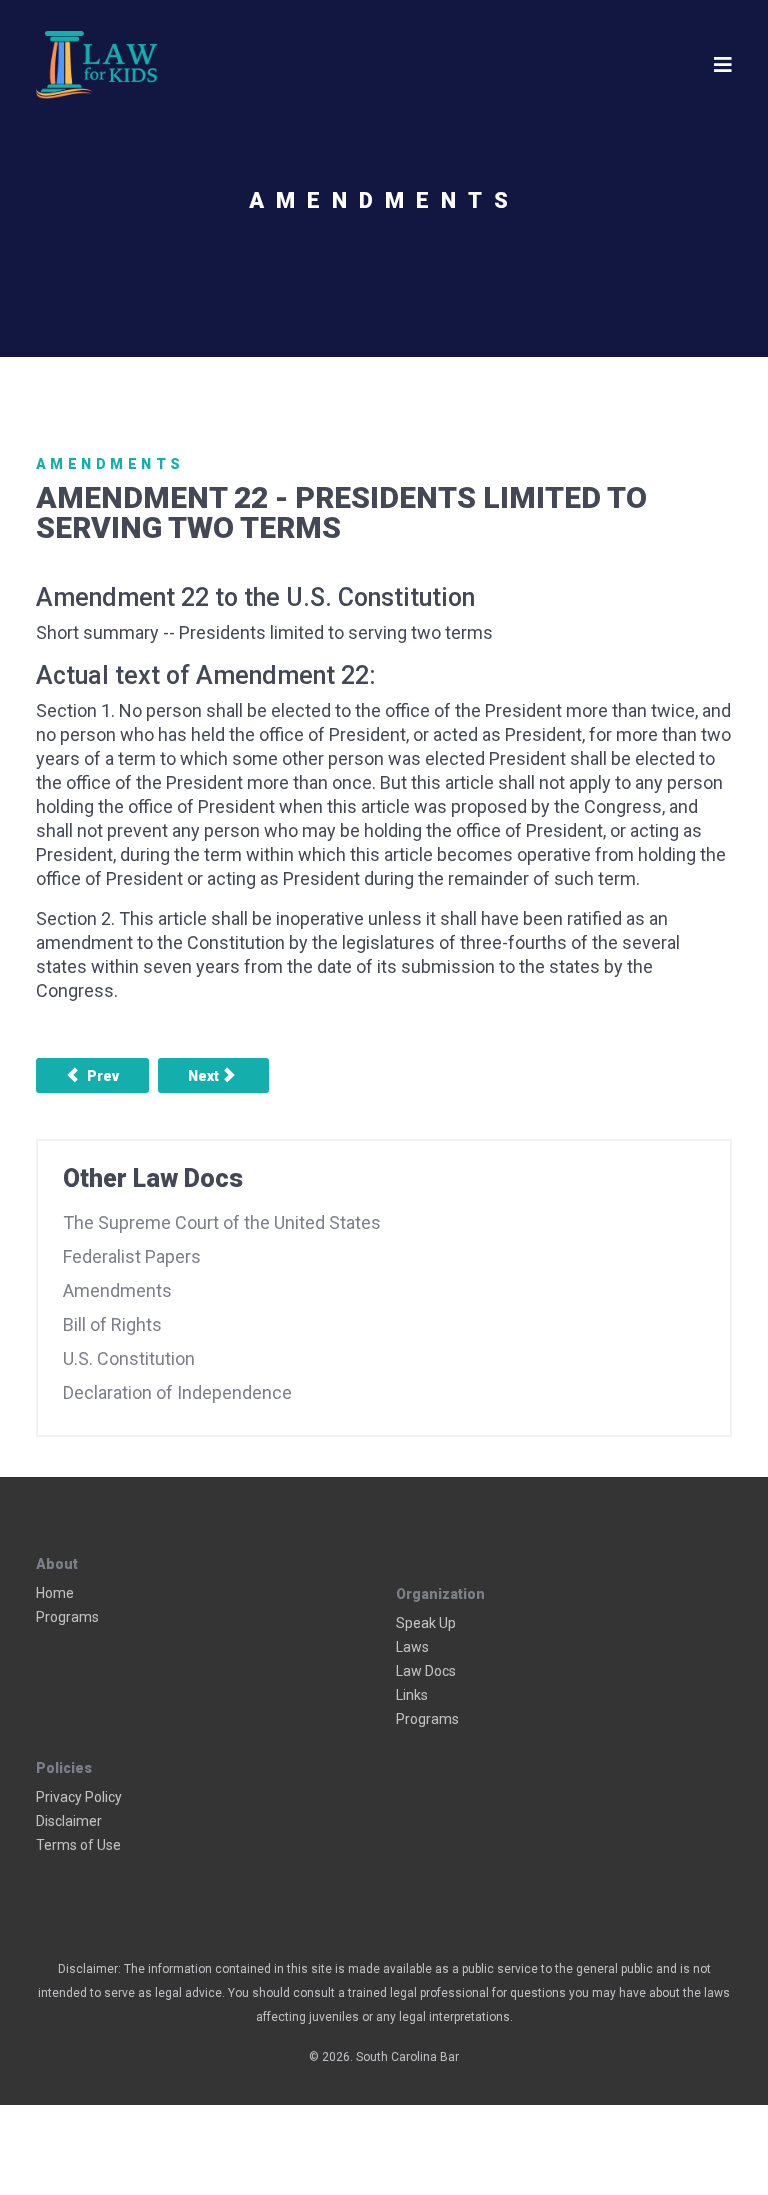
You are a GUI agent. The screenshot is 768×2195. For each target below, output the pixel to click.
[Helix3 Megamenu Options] (723, 65)
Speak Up (426, 1623)
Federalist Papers (132, 1256)
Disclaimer (69, 1821)
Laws (412, 1647)
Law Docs (426, 1671)
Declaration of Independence (177, 1392)
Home (55, 1593)
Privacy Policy (79, 1797)
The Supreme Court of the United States (222, 1222)
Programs (67, 1617)
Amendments (110, 464)
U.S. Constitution (129, 1358)
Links (412, 1695)
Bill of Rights (112, 1324)
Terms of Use (78, 1845)
